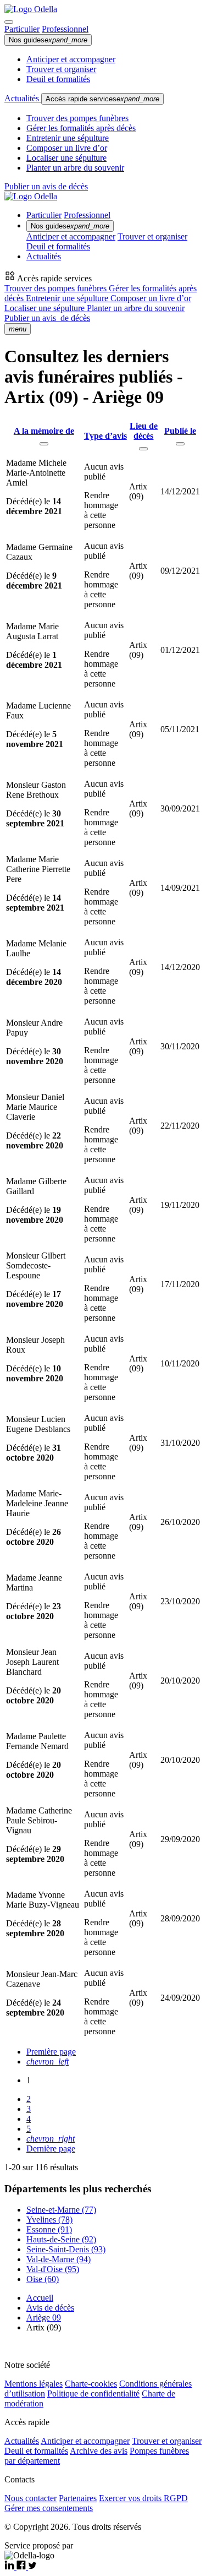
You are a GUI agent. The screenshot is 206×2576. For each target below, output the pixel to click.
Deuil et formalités (58, 79)
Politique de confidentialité (93, 2393)
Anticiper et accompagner (71, 59)
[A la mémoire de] (44, 444)
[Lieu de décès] (143, 449)
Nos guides (48, 40)
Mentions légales (34, 2384)
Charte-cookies (91, 2384)
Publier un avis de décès (46, 186)
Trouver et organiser (61, 69)
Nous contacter (30, 2498)
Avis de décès (50, 2308)
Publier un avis (47, 318)
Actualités (23, 98)
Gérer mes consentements (49, 2508)
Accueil (40, 2298)
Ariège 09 (44, 2318)
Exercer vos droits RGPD (143, 2498)
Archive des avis (99, 2451)
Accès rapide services (102, 99)
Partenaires (78, 2498)
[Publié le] (180, 444)
